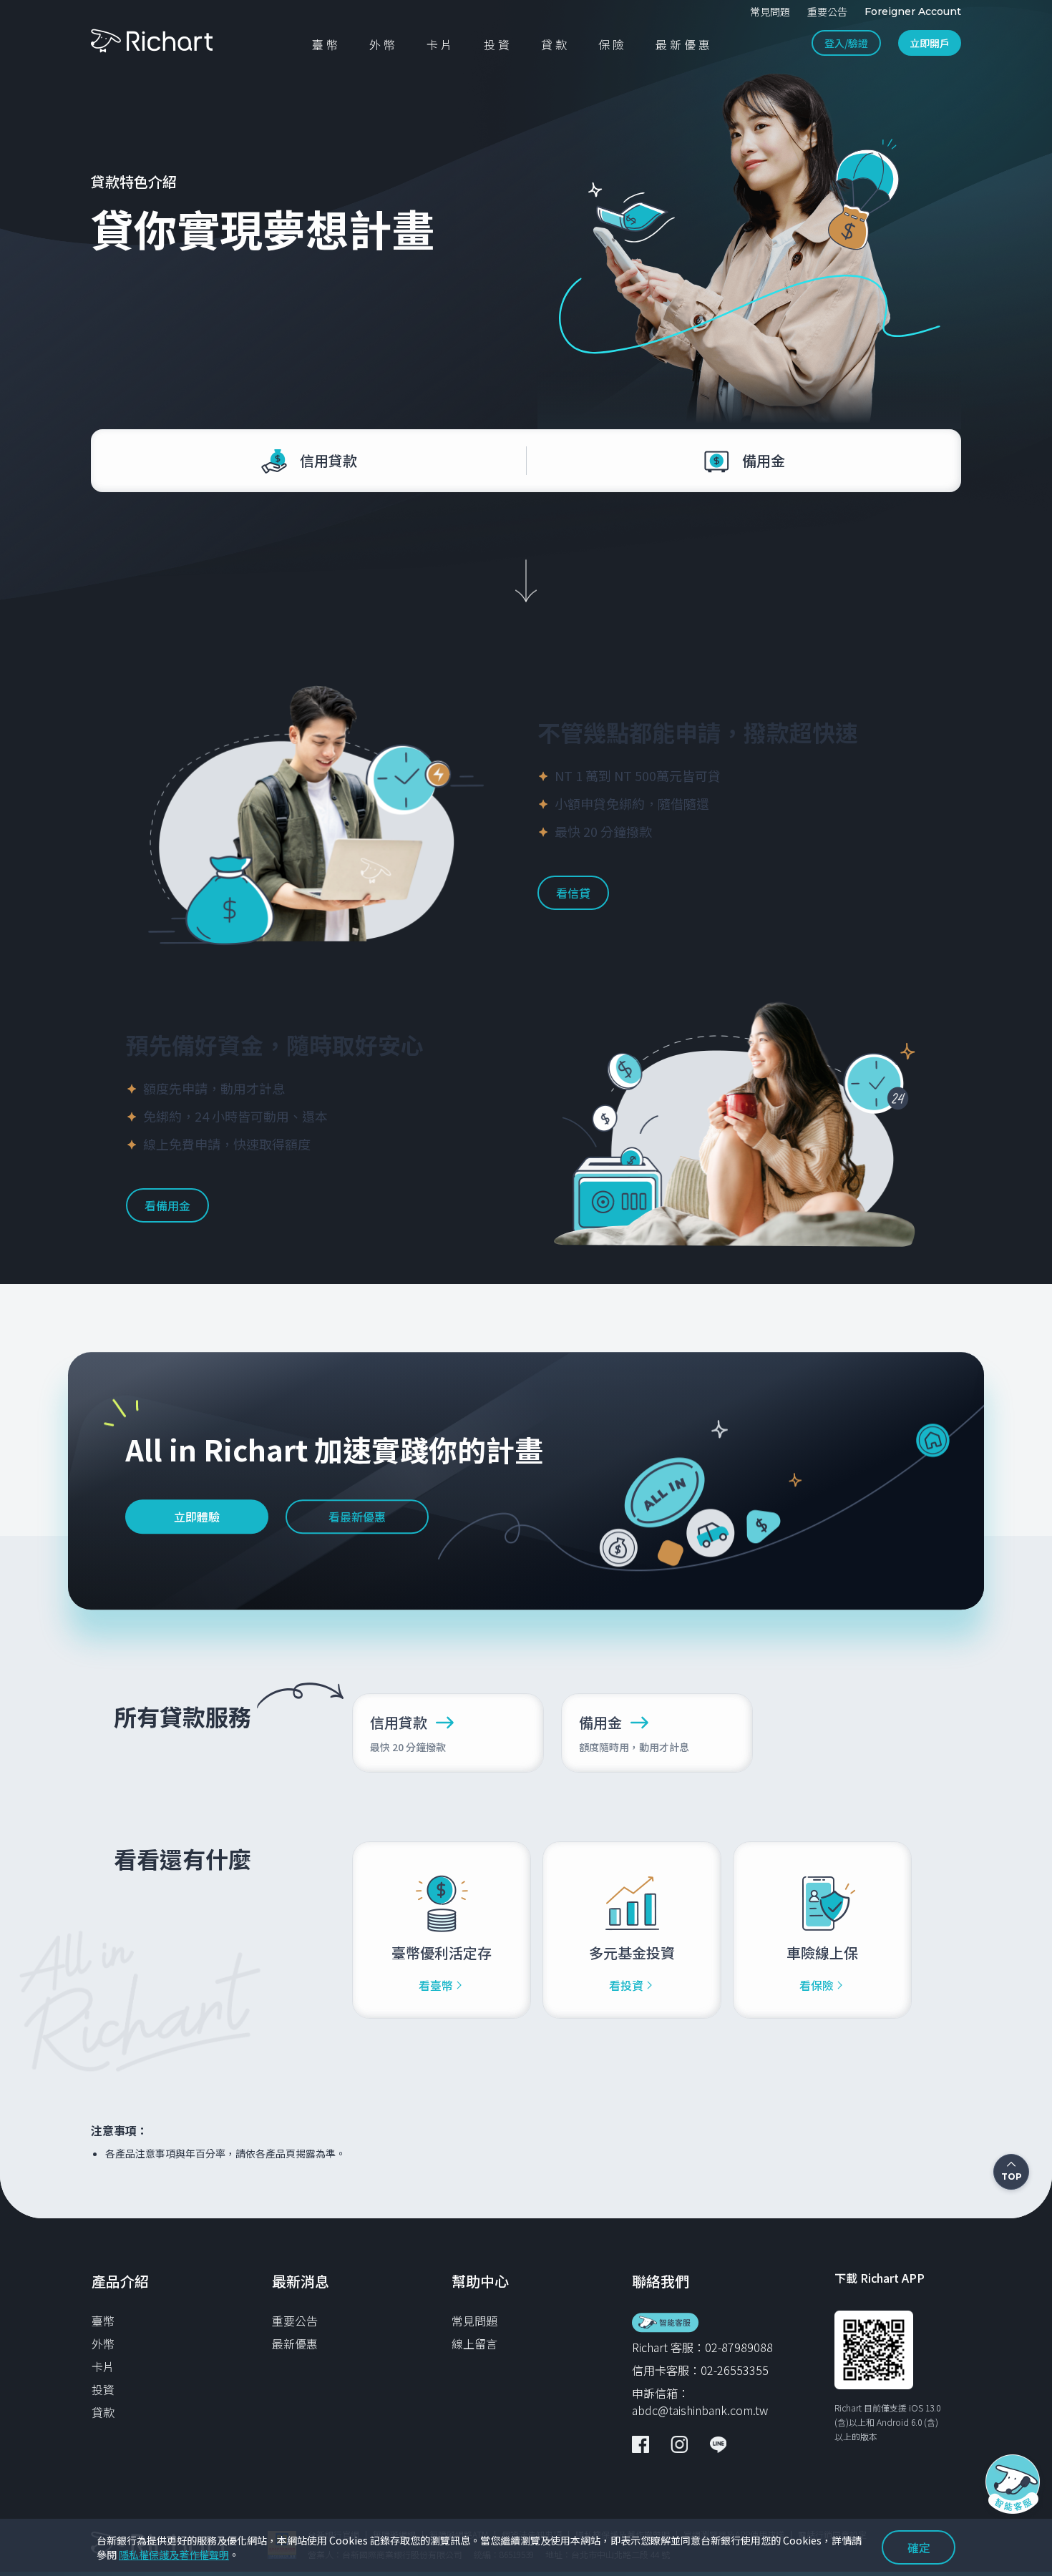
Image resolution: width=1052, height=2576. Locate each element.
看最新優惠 (357, 1517)
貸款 (103, 2412)
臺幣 (103, 2321)
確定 (919, 2547)
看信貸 (573, 893)
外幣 (103, 2344)
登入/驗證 (846, 43)
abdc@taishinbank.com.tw (700, 2410)
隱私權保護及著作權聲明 (174, 2555)
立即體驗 (197, 1517)
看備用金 (167, 1205)
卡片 (103, 2366)
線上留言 (474, 2344)
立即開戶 (930, 43)
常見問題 (474, 2321)
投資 (103, 2389)
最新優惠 (295, 2344)
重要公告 (295, 2321)
